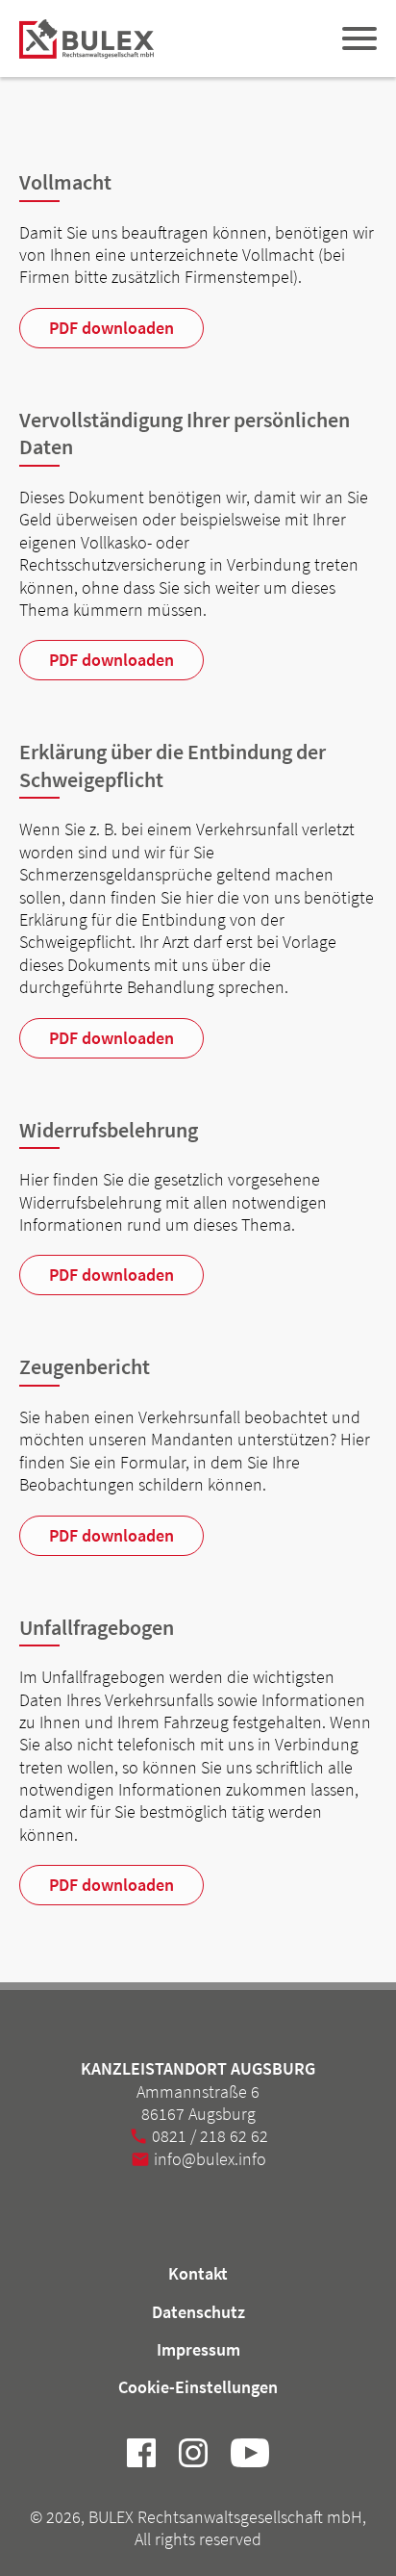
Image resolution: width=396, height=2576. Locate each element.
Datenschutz (198, 2312)
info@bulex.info (210, 2159)
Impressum (198, 2349)
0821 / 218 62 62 (210, 2136)
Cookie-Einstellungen (198, 2387)
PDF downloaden (111, 328)
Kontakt (198, 2273)
